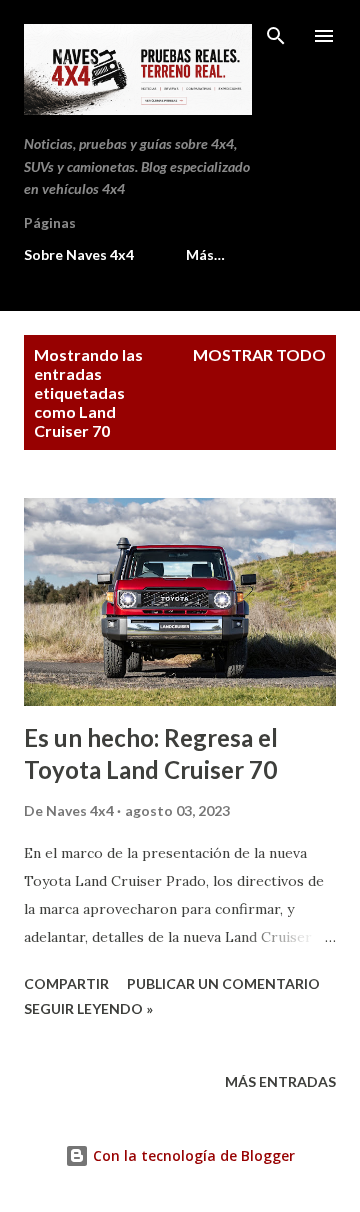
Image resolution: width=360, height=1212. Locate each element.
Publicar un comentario (223, 983)
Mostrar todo (259, 354)
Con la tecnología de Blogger (192, 1155)
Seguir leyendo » (88, 1008)
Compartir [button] (66, 983)
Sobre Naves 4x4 (79, 254)
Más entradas (280, 1081)
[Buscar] (276, 36)
